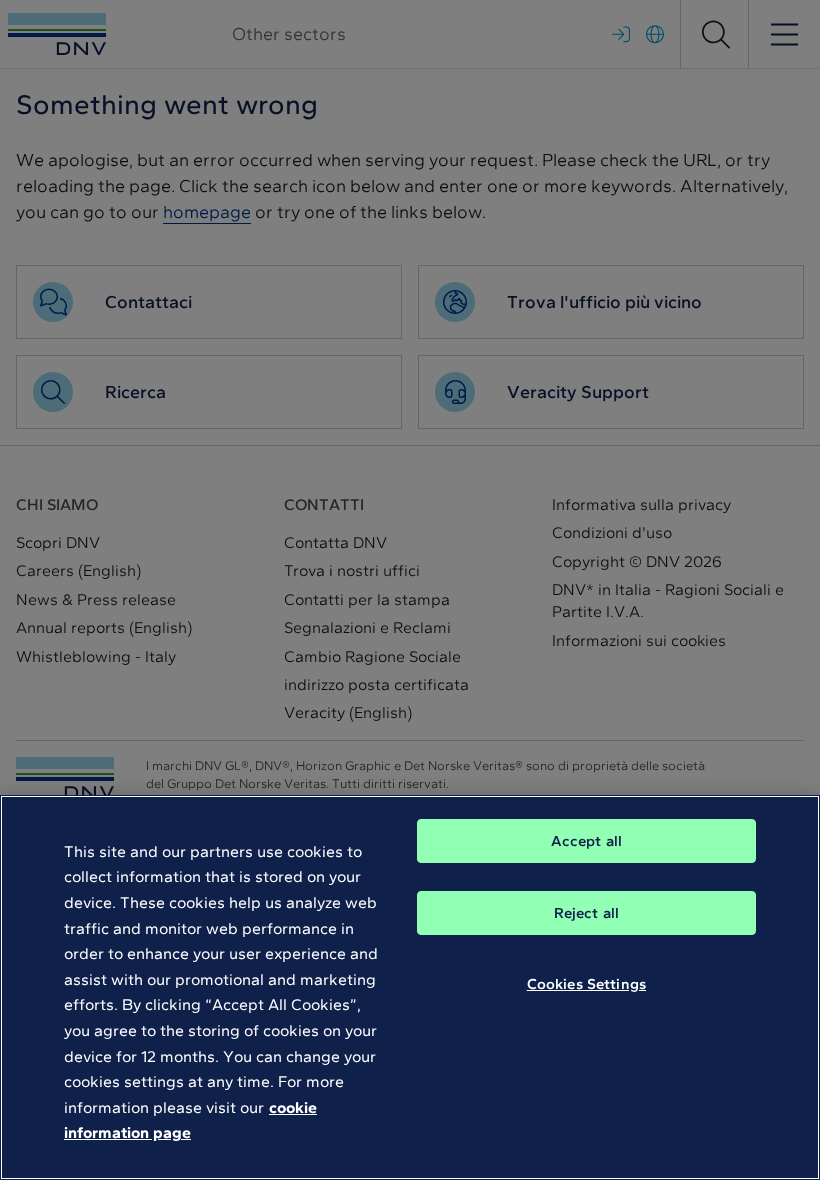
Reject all (587, 913)
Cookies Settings (586, 984)
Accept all (587, 841)
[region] (410, 987)
